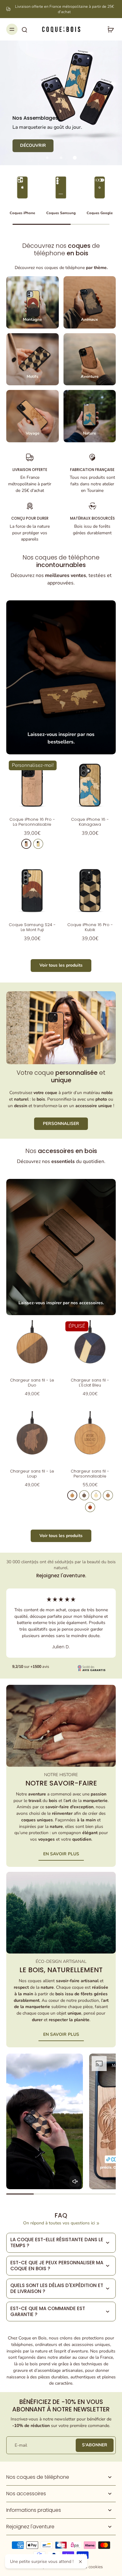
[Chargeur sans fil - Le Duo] (32, 1346)
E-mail (21, 2445)
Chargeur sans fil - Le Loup (32, 1474)
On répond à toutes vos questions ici (59, 2223)
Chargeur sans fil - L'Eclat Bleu (90, 1383)
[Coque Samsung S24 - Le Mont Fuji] (32, 890)
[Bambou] (96, 1495)
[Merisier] (26, 844)
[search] (24, 29)
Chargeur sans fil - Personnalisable (90, 1474)
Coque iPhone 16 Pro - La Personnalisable (32, 822)
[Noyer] (84, 1495)
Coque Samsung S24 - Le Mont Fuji (32, 927)
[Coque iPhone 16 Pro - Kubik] (90, 890)
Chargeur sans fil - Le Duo (32, 1383)
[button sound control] (75, 2181)
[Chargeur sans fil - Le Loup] (32, 1437)
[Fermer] (80, 2562)
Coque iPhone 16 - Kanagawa (90, 822)
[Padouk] (90, 1507)
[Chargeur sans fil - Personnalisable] (90, 1437)
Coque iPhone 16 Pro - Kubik (90, 927)
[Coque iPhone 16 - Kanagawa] (90, 785)
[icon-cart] (109, 29)
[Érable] (38, 844)
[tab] (47, 158)
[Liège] (108, 1495)
